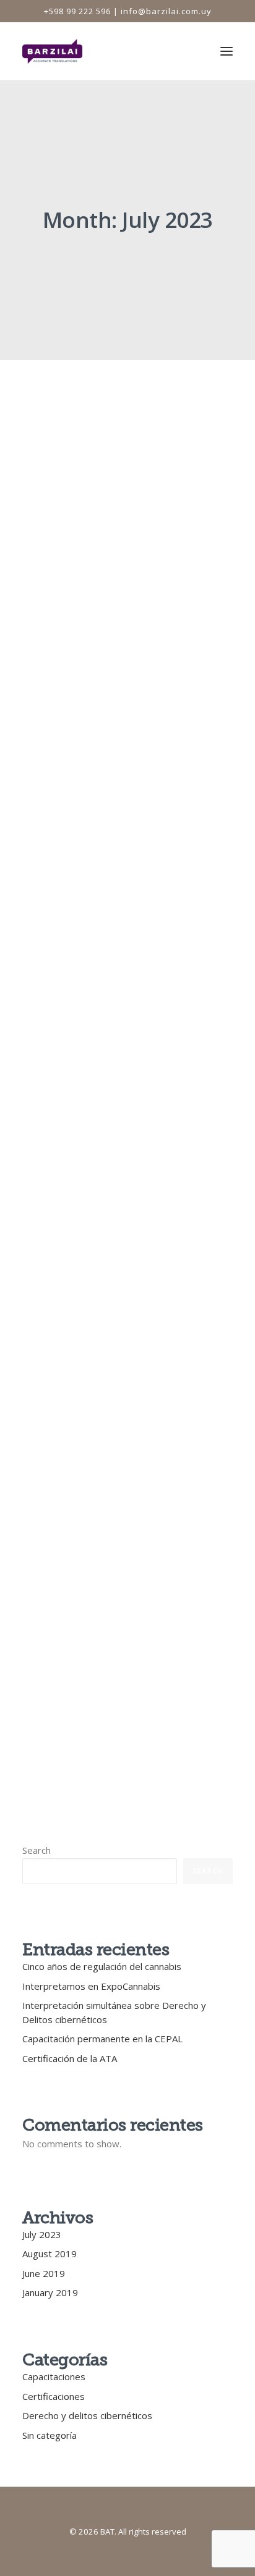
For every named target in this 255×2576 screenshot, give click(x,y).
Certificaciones (54, 2396)
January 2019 (50, 2292)
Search (37, 1850)
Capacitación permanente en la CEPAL (102, 2039)
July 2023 (42, 2234)
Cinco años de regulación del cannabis (95, 588)
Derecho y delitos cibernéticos (87, 2415)
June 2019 (44, 2273)
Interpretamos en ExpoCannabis (106, 1300)
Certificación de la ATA (70, 2058)
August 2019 (50, 2254)
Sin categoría (50, 2435)
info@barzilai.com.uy (166, 11)
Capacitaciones (54, 2376)
